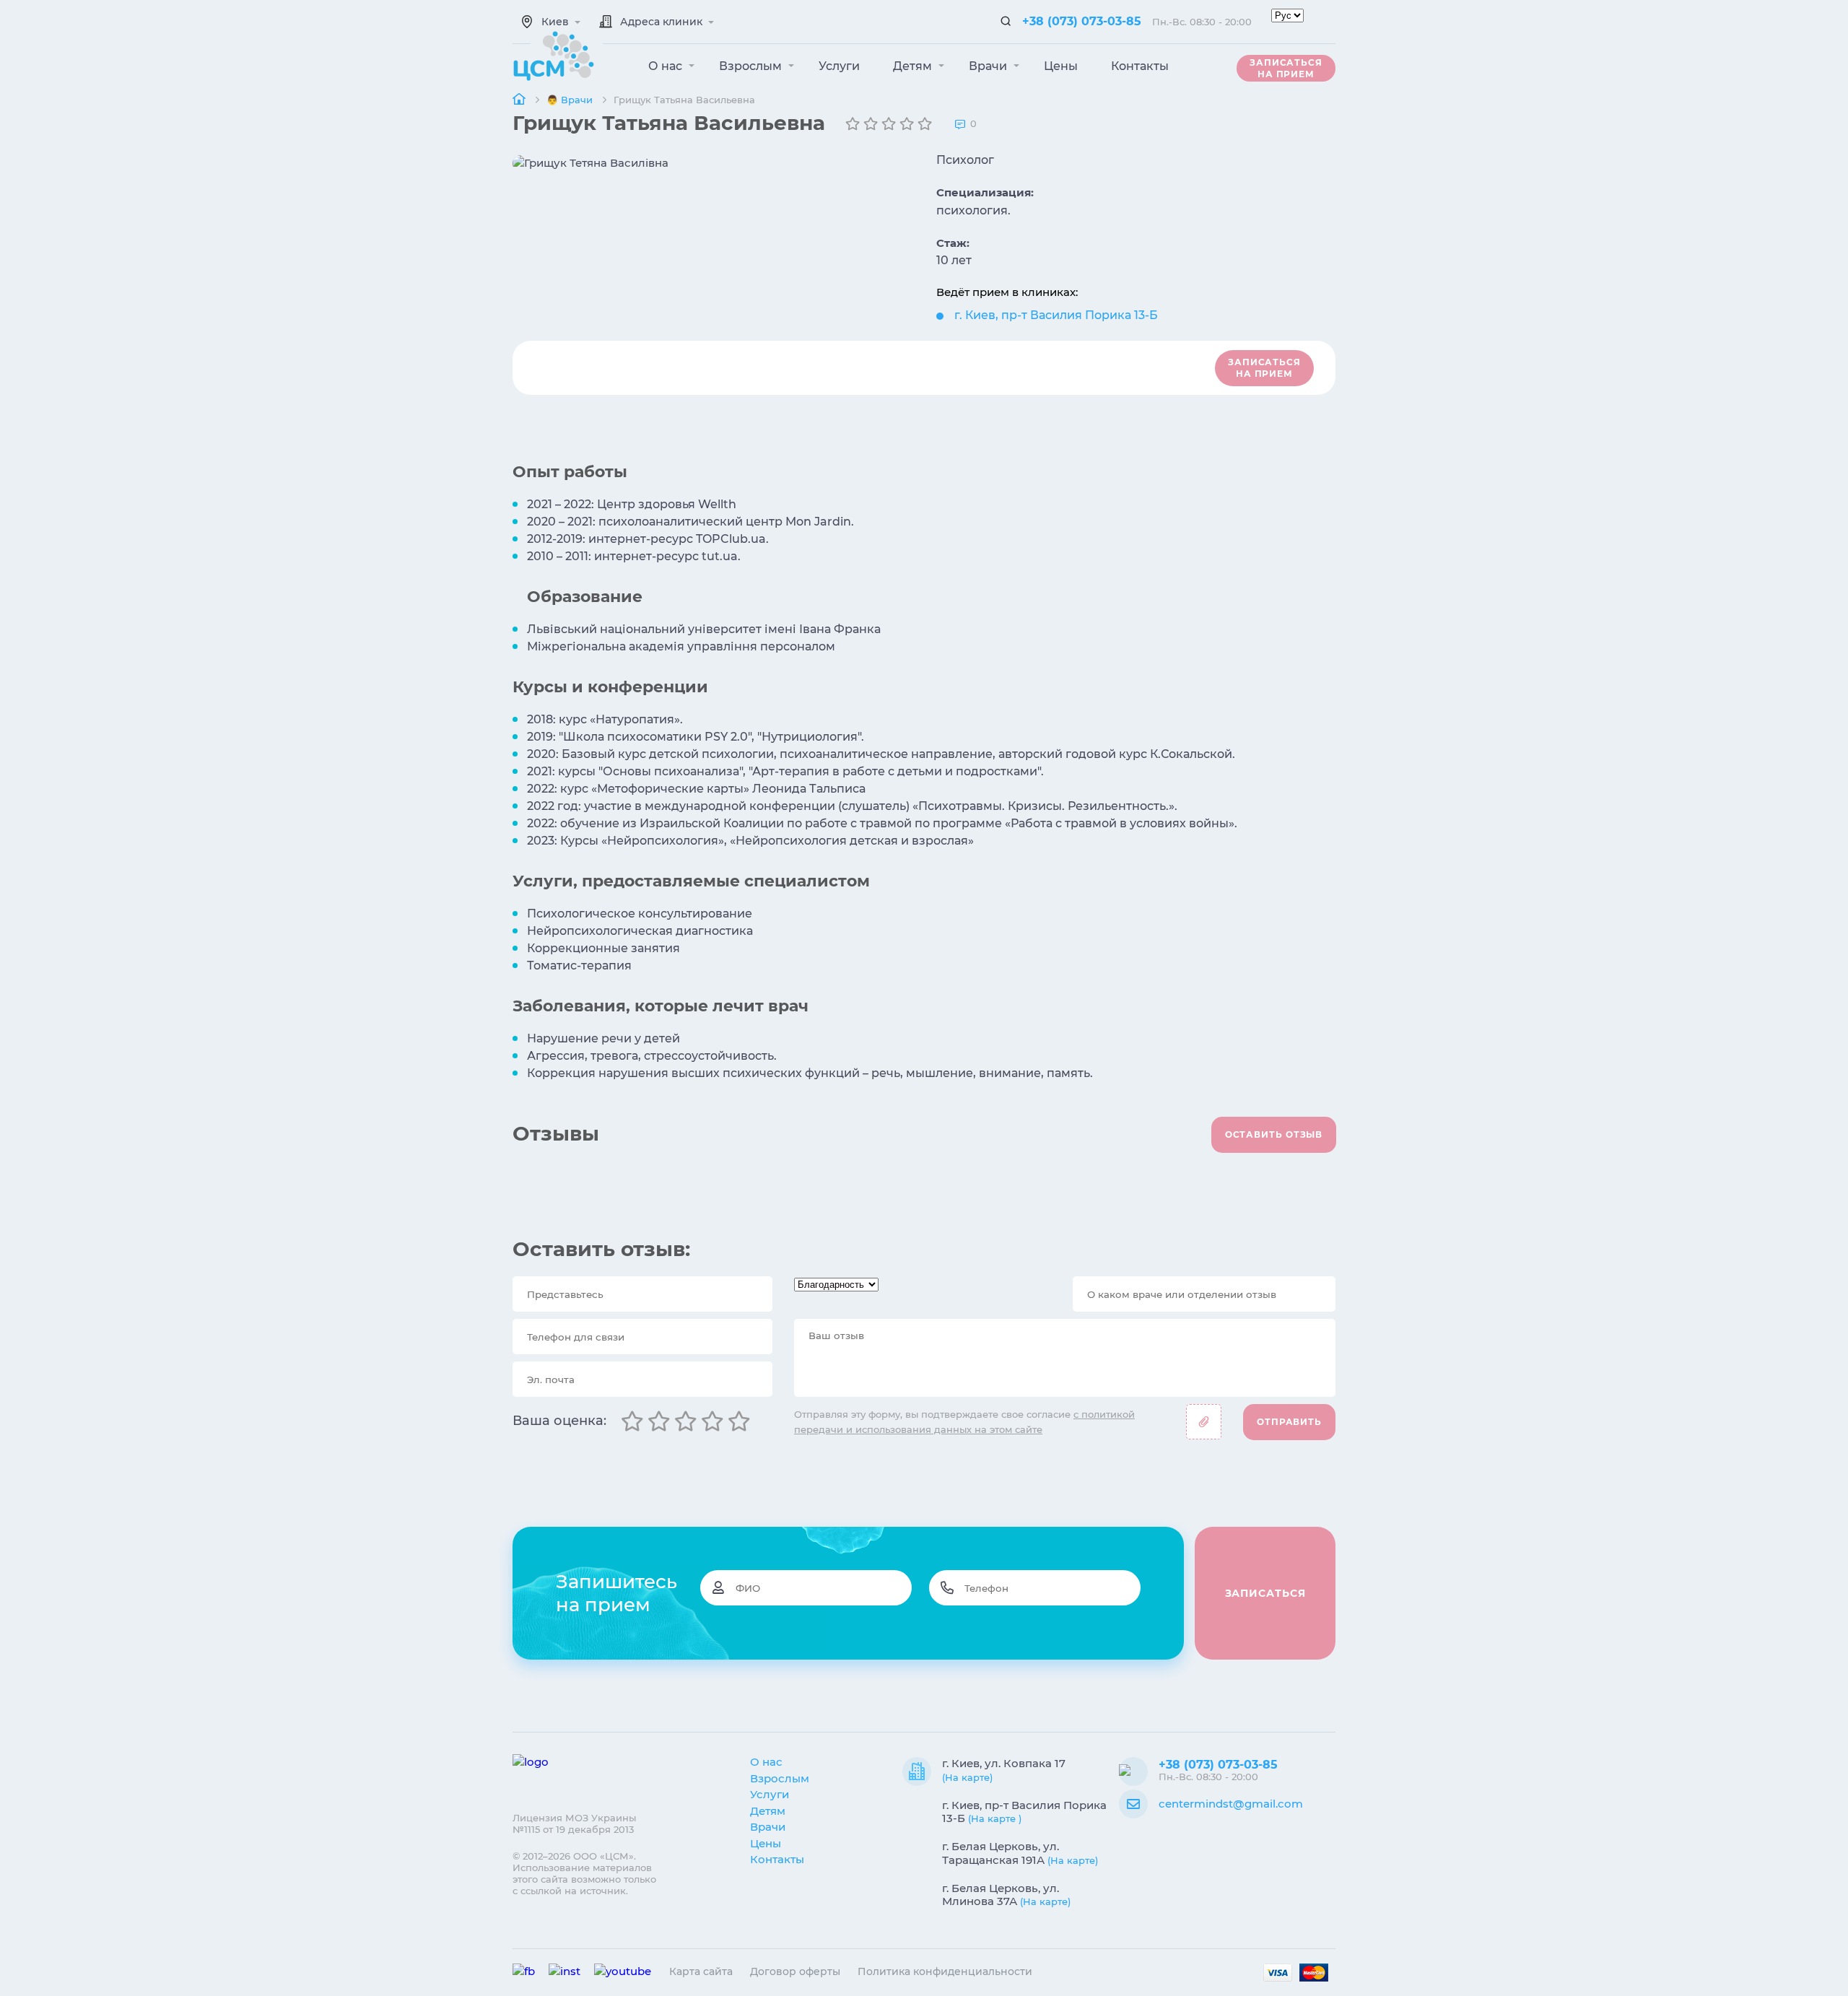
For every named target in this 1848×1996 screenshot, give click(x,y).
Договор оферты (795, 1971)
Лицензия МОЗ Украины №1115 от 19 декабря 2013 (574, 1823)
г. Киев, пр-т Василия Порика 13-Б (1056, 315)
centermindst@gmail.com (1231, 1804)
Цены (1061, 66)
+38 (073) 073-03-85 (1082, 21)
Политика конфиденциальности (945, 1971)
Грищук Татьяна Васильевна (684, 100)
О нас (667, 66)
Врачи (989, 66)
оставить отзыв (1274, 1134)
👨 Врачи (571, 100)
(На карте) (967, 1777)
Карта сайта (701, 1971)
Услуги (839, 66)
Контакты (1140, 66)
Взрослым (752, 66)
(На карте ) (995, 1818)
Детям (914, 66)
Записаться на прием (1286, 68)
